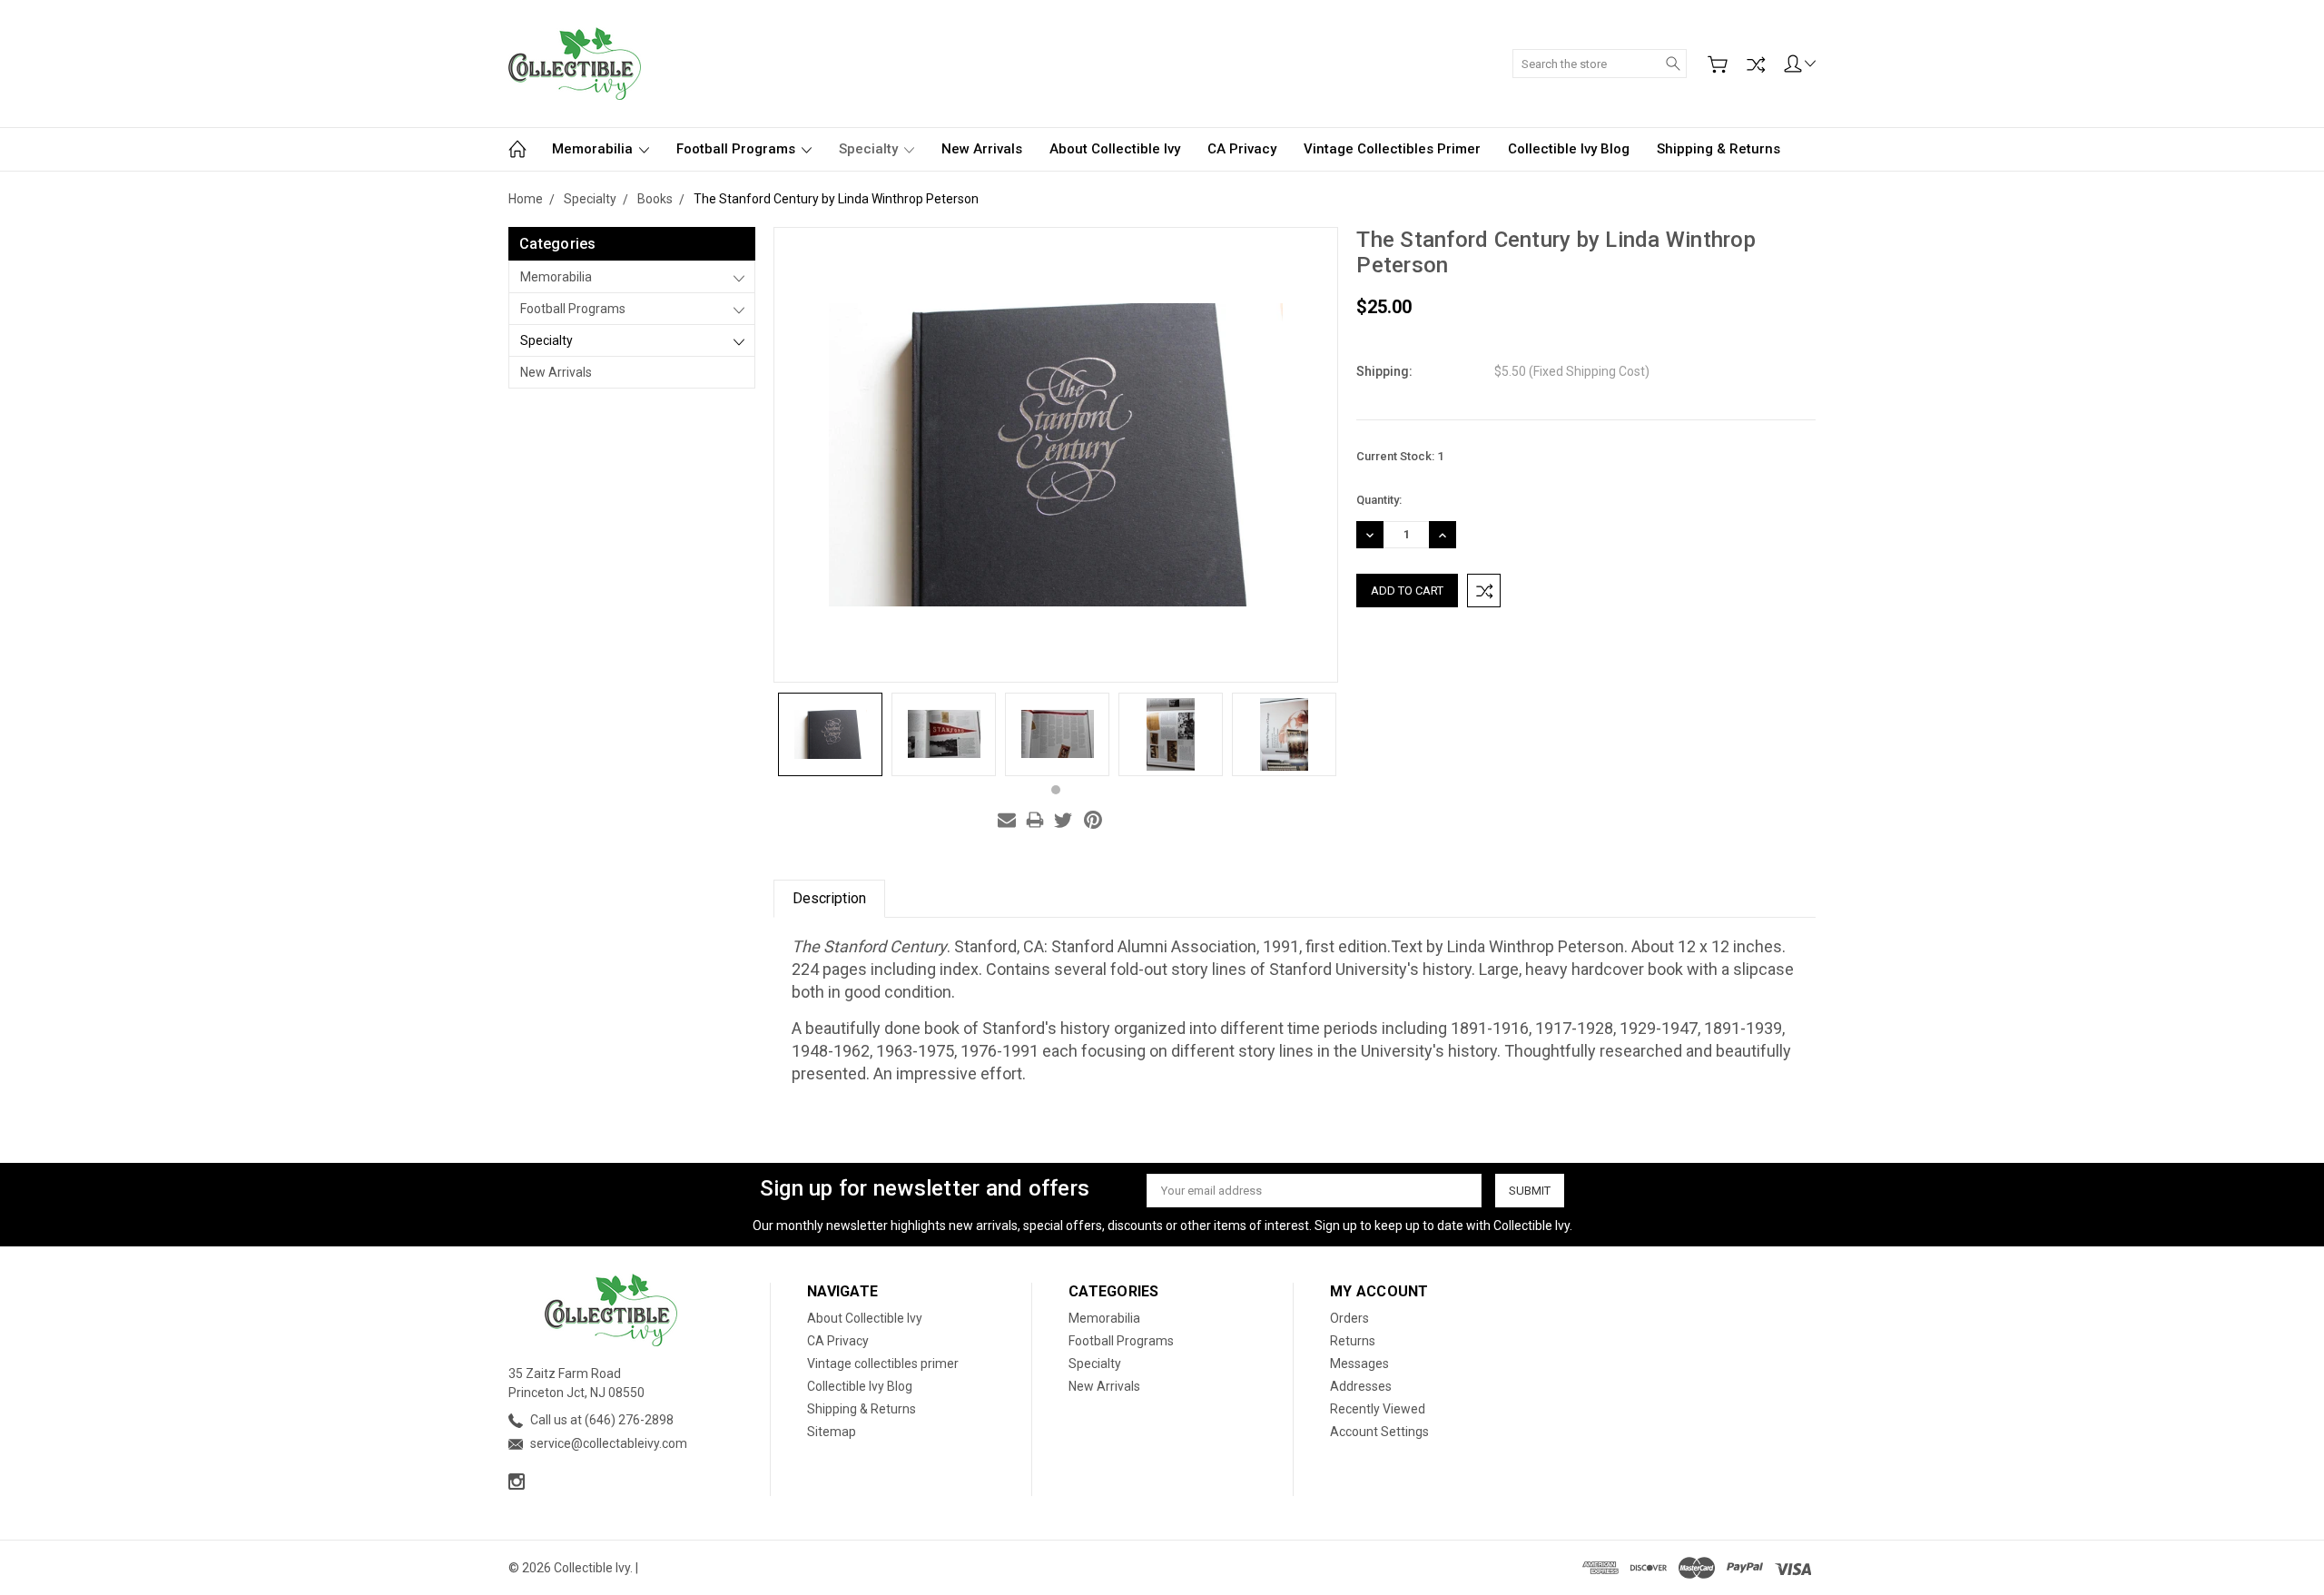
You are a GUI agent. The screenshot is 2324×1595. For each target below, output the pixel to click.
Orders (1349, 1318)
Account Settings (1379, 1432)
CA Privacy (1242, 149)
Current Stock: (1400, 456)
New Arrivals (982, 149)
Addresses (1361, 1386)
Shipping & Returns (1718, 149)
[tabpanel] (830, 734)
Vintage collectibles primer (1392, 149)
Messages (1359, 1364)
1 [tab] (1056, 790)
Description (829, 898)
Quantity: (1379, 500)
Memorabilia (594, 149)
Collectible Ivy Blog (1569, 149)
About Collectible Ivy (1115, 149)
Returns (1353, 1341)
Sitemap (832, 1432)
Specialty (870, 149)
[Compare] (1756, 64)
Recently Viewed (1378, 1409)
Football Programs (738, 149)
